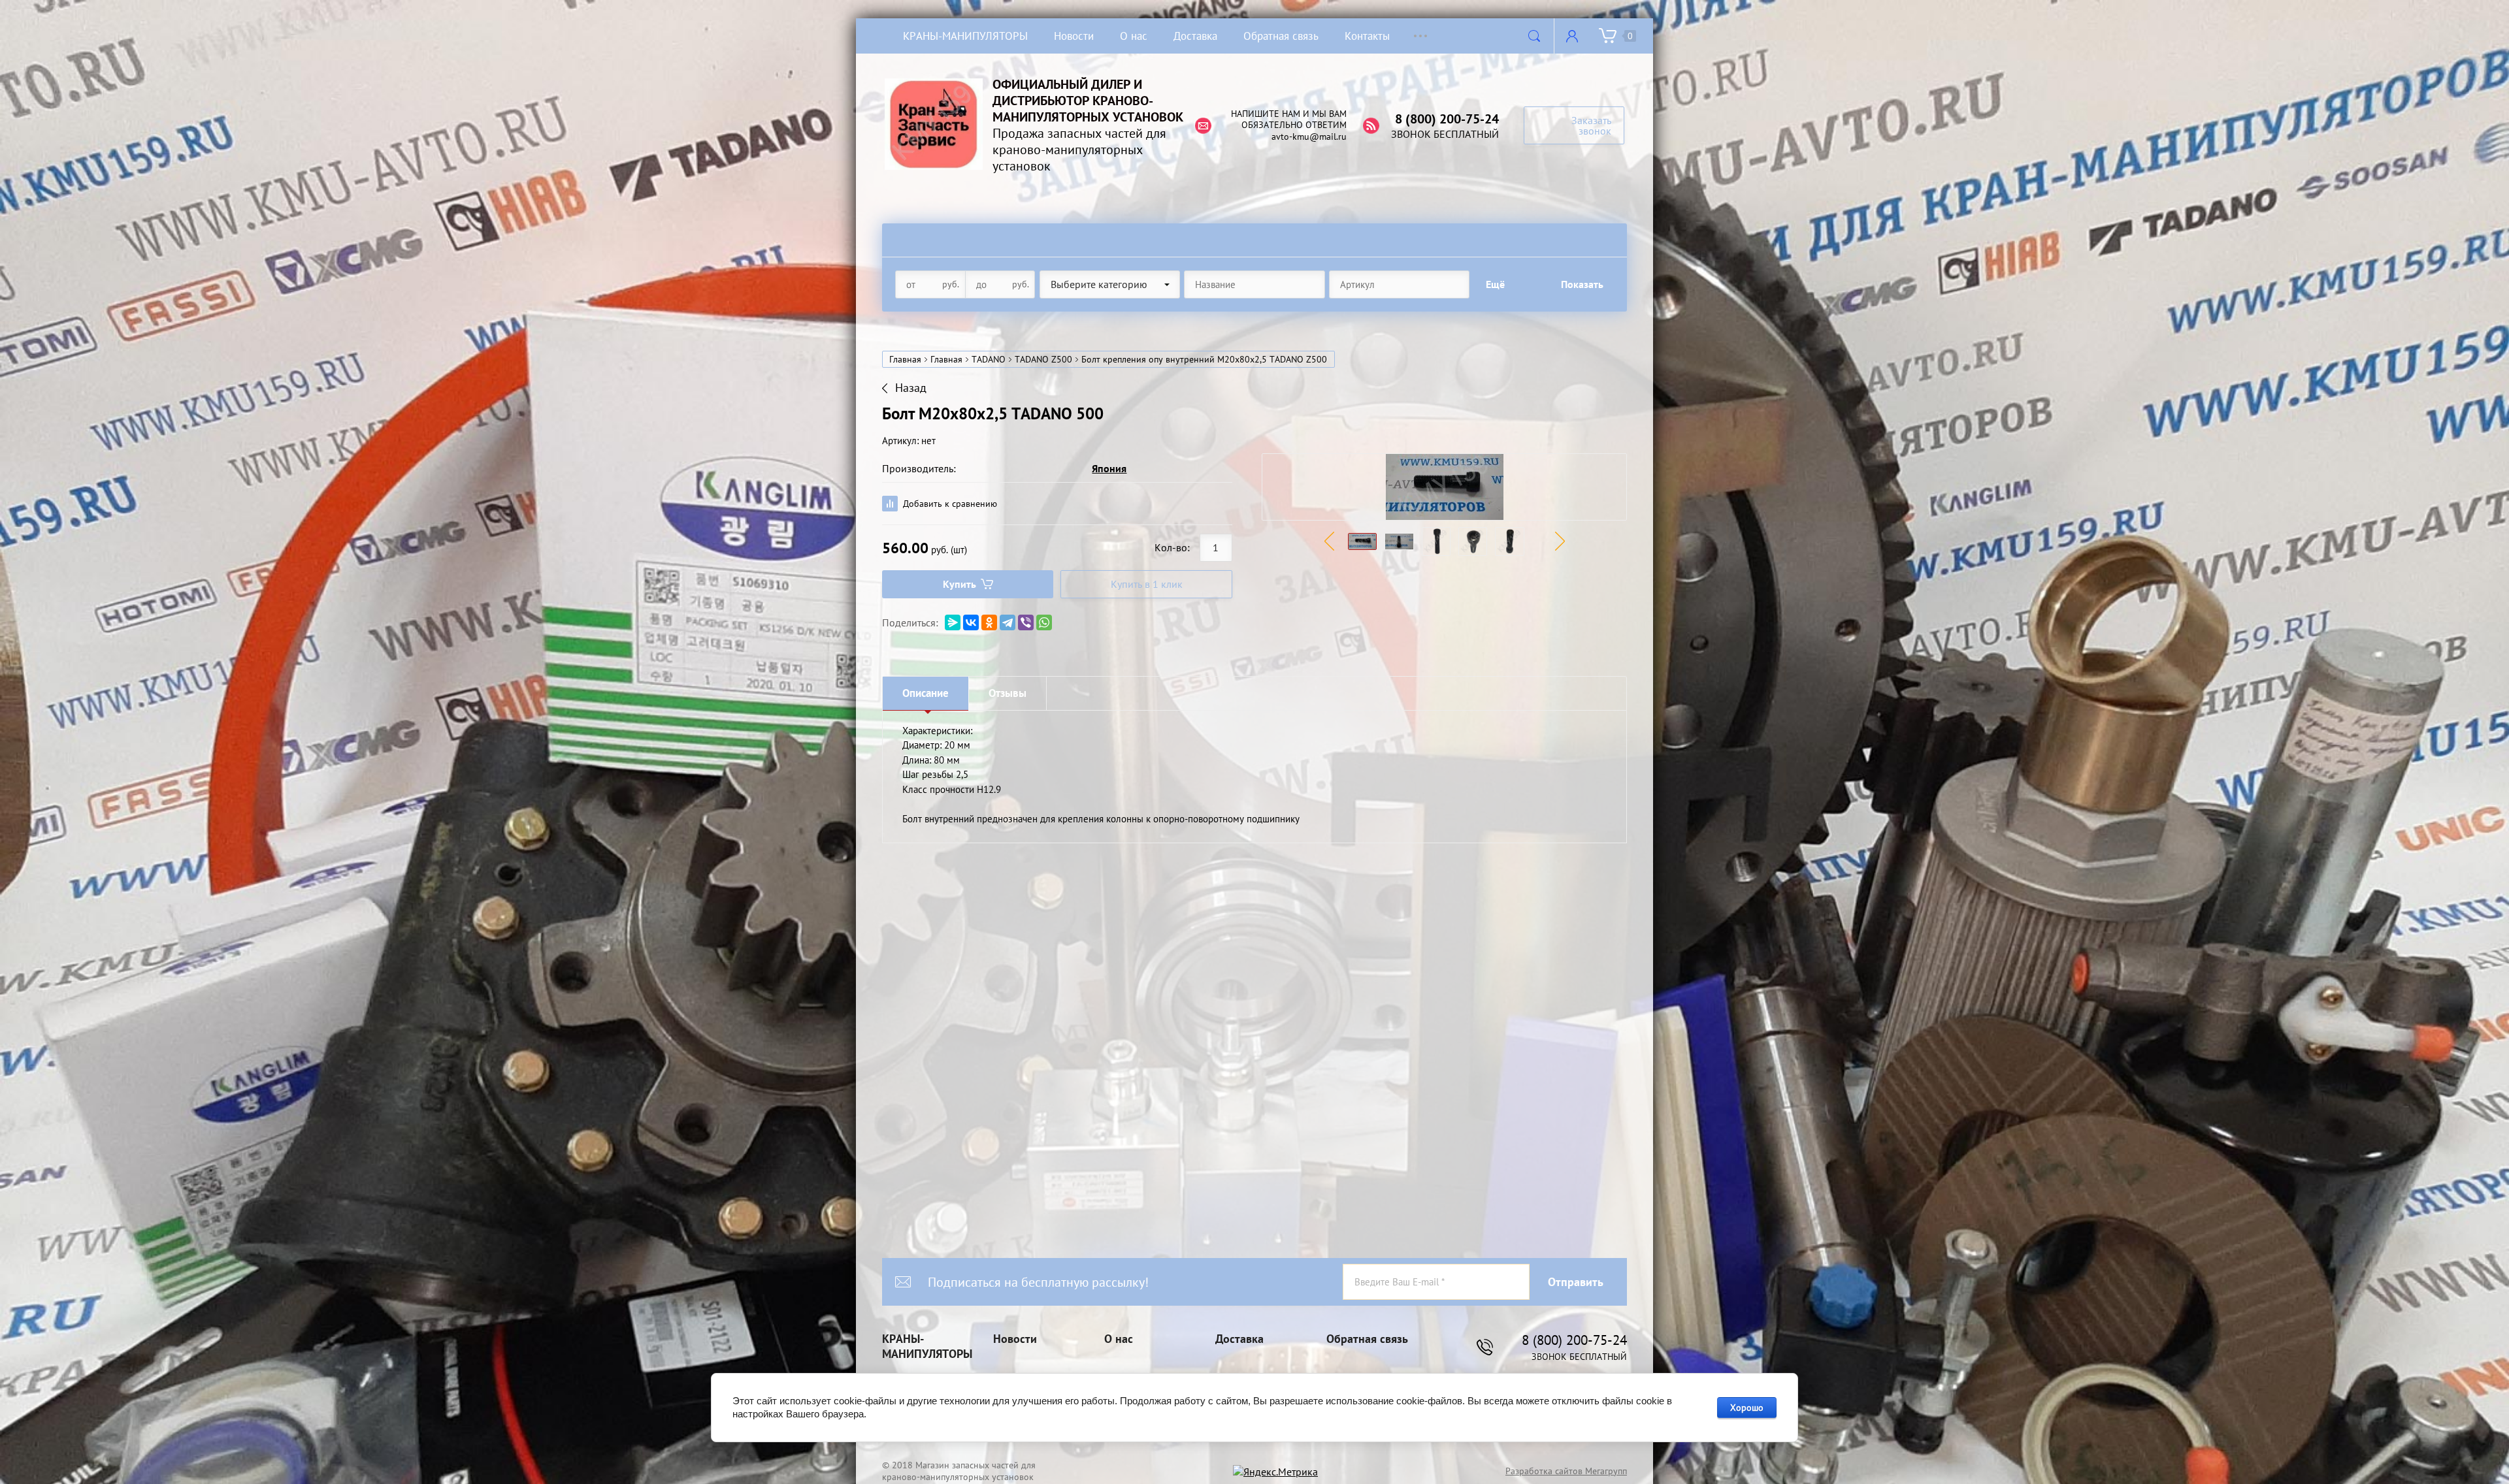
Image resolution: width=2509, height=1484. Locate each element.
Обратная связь (1367, 1339)
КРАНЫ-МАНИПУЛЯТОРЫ (927, 1347)
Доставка (1239, 1339)
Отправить (1576, 1282)
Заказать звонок (1591, 125)
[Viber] (1026, 622)
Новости (1015, 1339)
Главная (905, 359)
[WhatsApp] (1044, 622)
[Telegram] (1008, 622)
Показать (1582, 284)
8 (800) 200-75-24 (1447, 119)
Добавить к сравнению (949, 504)
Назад (911, 388)
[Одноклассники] (989, 622)
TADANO (989, 359)
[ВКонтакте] (971, 622)
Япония (1109, 468)
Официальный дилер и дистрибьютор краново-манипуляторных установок (1088, 101)
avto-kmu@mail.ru (1309, 137)
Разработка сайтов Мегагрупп (1566, 1471)
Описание (926, 693)
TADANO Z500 (1043, 359)
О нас (1119, 1339)
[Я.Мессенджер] (953, 622)
